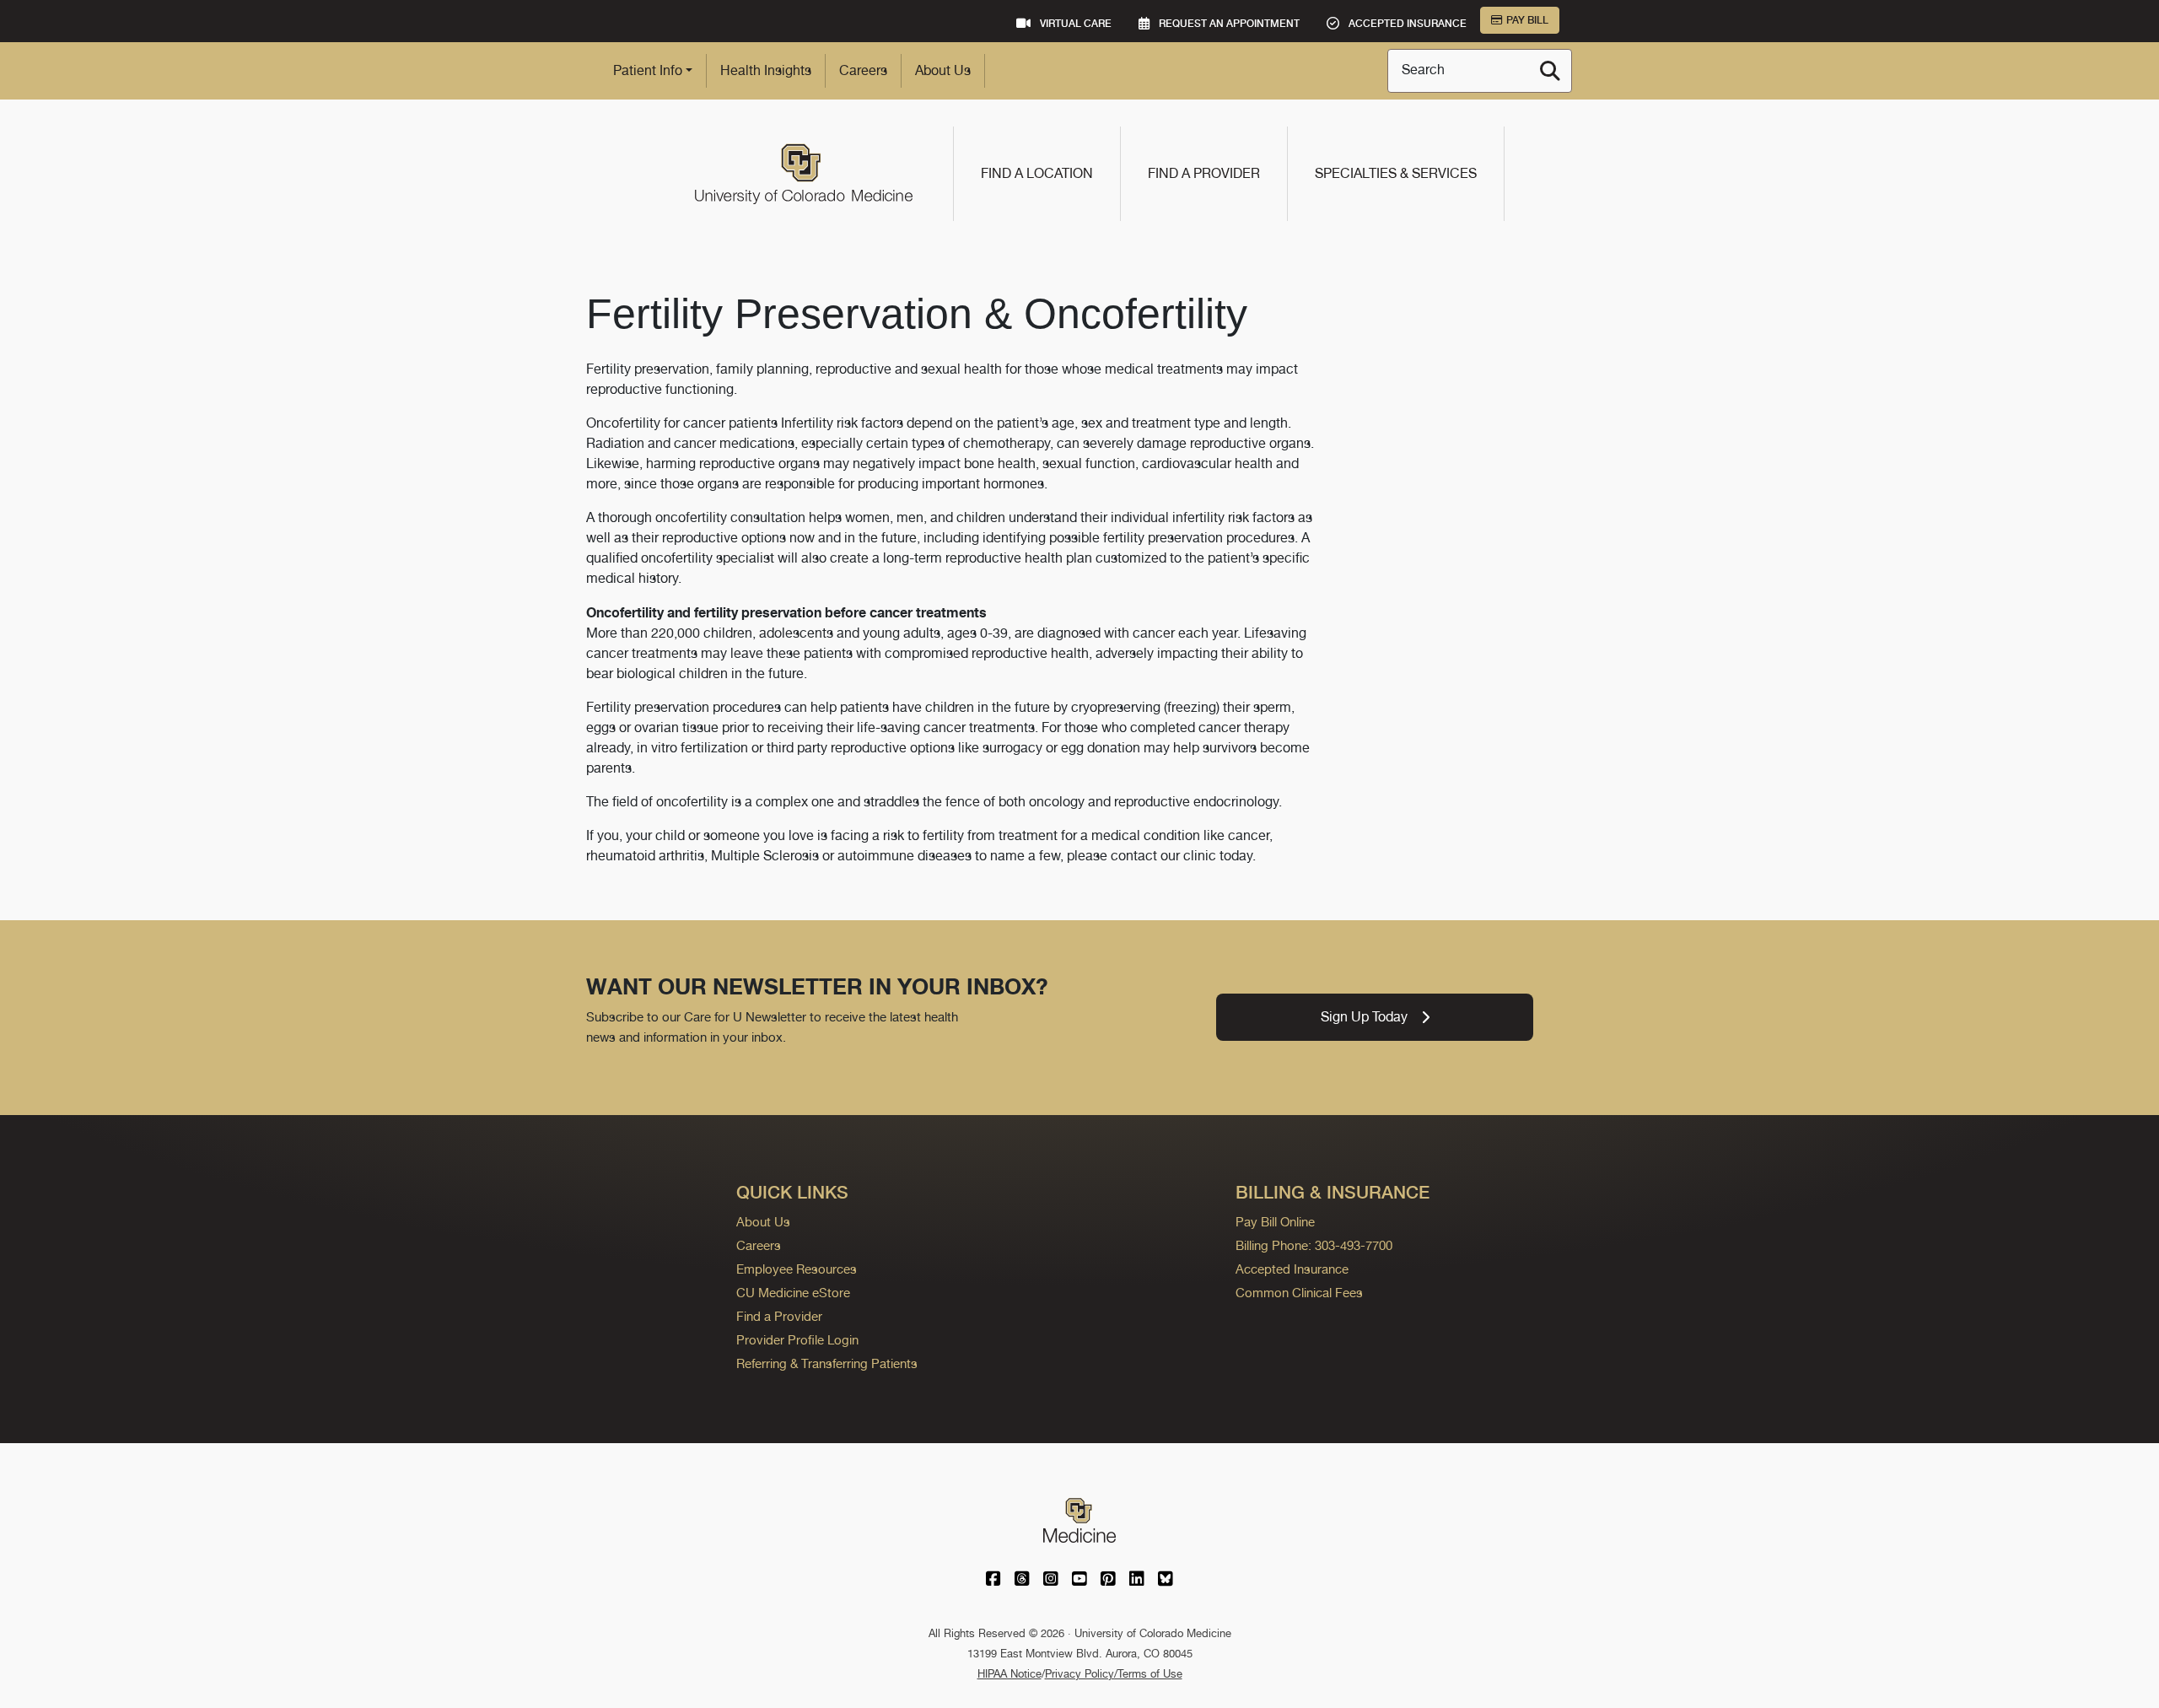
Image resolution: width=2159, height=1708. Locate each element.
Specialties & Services (1396, 173)
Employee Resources (797, 1269)
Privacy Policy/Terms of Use (1114, 1674)
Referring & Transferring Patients (827, 1363)
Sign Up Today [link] (1364, 1017)
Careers (863, 70)
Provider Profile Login (797, 1340)
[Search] (1550, 71)
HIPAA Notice (1010, 1674)
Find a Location (1037, 173)
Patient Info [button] (648, 70)
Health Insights (766, 70)
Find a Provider (1204, 173)
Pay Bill (1527, 20)
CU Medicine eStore (793, 1293)
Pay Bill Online (1275, 1222)
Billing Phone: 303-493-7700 (1314, 1245)
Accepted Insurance (1292, 1269)
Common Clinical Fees (1299, 1293)
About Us (943, 70)
